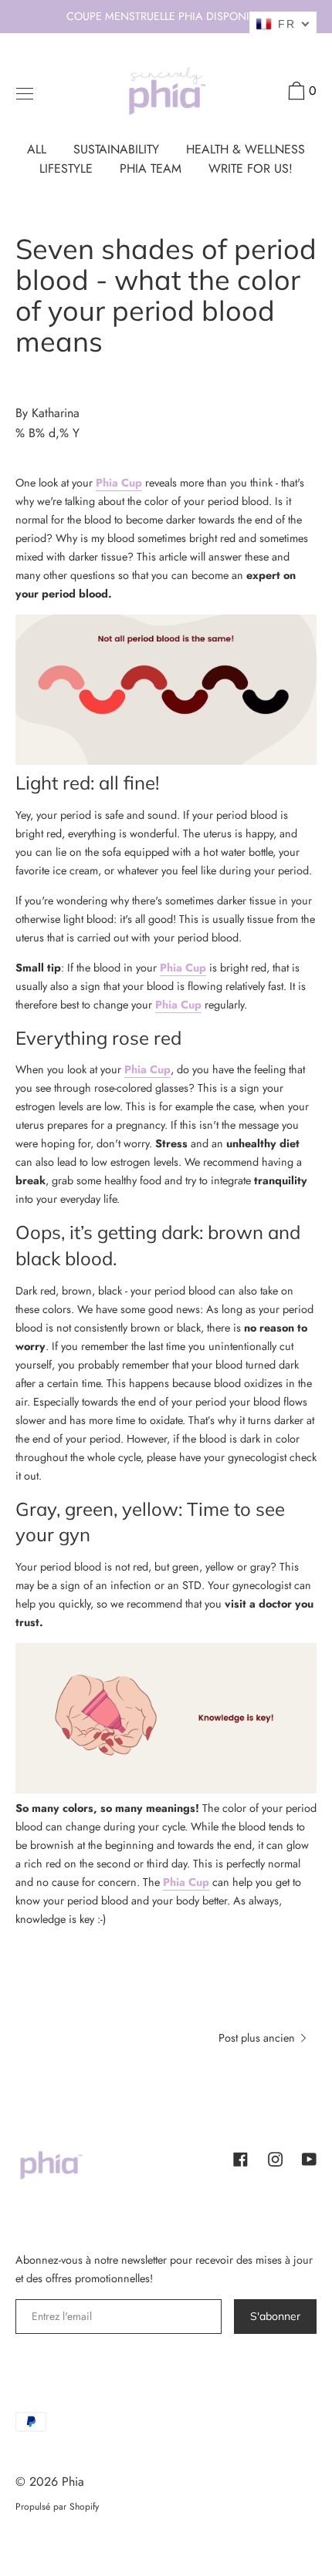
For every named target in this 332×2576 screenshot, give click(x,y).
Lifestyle (66, 168)
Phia (73, 2482)
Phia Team (151, 168)
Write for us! (251, 168)
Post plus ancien (258, 2038)
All (37, 149)
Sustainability (116, 149)
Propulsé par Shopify (57, 2507)
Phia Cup (119, 483)
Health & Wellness (246, 149)
